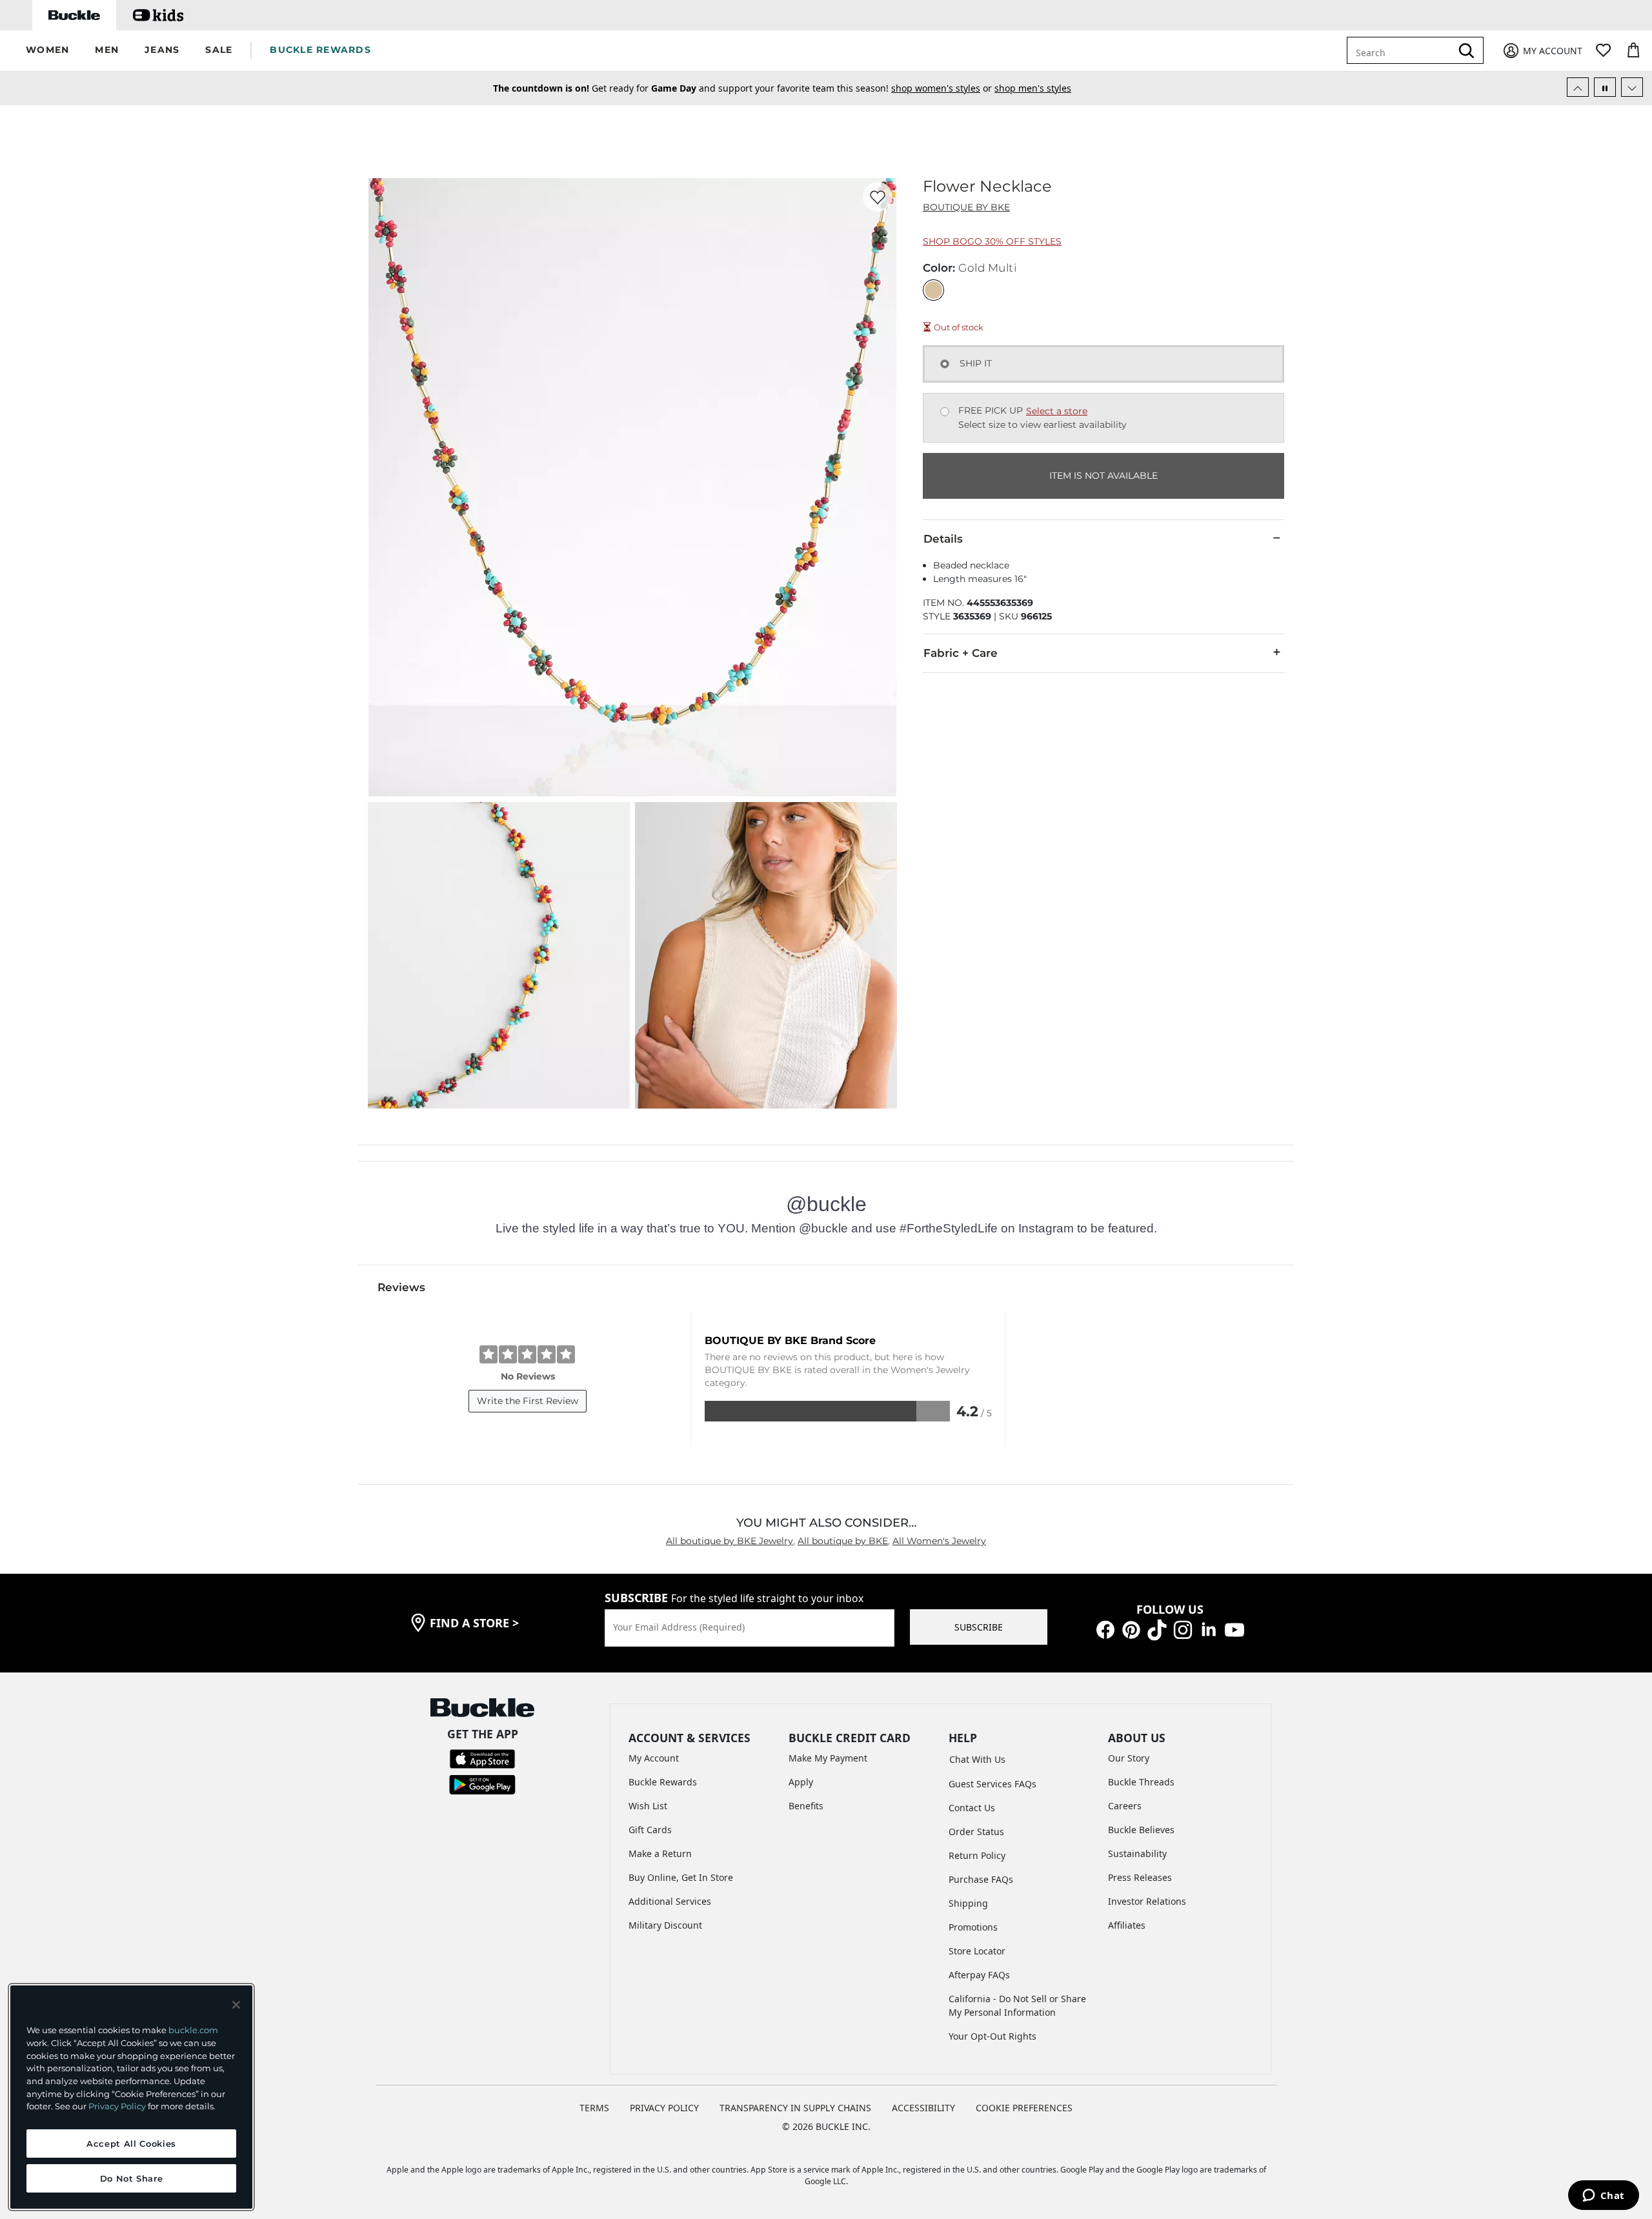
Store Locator (977, 1951)
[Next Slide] (1632, 87)
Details (943, 539)
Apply (801, 1782)
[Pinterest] (1131, 1629)
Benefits (806, 1806)
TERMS (594, 2108)
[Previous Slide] (1578, 87)
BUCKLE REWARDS (320, 50)
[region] (131, 2097)
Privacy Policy (117, 2106)
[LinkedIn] (1209, 1629)
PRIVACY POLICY (664, 2108)
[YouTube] (1234, 1629)
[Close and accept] (236, 2005)
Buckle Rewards (663, 1782)
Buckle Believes (1141, 1830)
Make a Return (660, 1853)
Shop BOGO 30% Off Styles (992, 241)
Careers (1125, 1806)
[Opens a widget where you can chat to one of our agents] (1603, 2196)
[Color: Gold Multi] (933, 290)
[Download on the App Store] (482, 1758)
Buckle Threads (1141, 1782)
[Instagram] (1183, 1629)
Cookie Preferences (1024, 2108)
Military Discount (665, 1925)
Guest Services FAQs (992, 1784)
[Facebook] (1105, 1629)
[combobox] (1408, 50)
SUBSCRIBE (979, 1627)
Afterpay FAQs (979, 1975)
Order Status (976, 1832)
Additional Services (670, 1901)
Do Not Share (132, 2178)
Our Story (1129, 1758)
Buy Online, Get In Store (681, 1877)
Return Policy (977, 1855)
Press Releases (1140, 1877)
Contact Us (972, 1808)
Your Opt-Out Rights (992, 2036)
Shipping (968, 1903)
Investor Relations (1147, 1901)
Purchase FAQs (981, 1879)
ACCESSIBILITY (923, 2108)
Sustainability (1137, 1853)
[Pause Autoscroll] (1605, 87)
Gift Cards (650, 1830)
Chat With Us (977, 1759)
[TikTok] (1157, 1629)
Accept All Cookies (131, 2144)
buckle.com (193, 2030)
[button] (47, 51)
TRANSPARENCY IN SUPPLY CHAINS (795, 2108)
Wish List (648, 1806)
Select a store (1057, 411)
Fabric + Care (961, 653)
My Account (654, 1758)
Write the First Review (528, 1401)
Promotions (973, 1927)
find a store (474, 1623)
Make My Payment (828, 1758)
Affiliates (1127, 1925)
